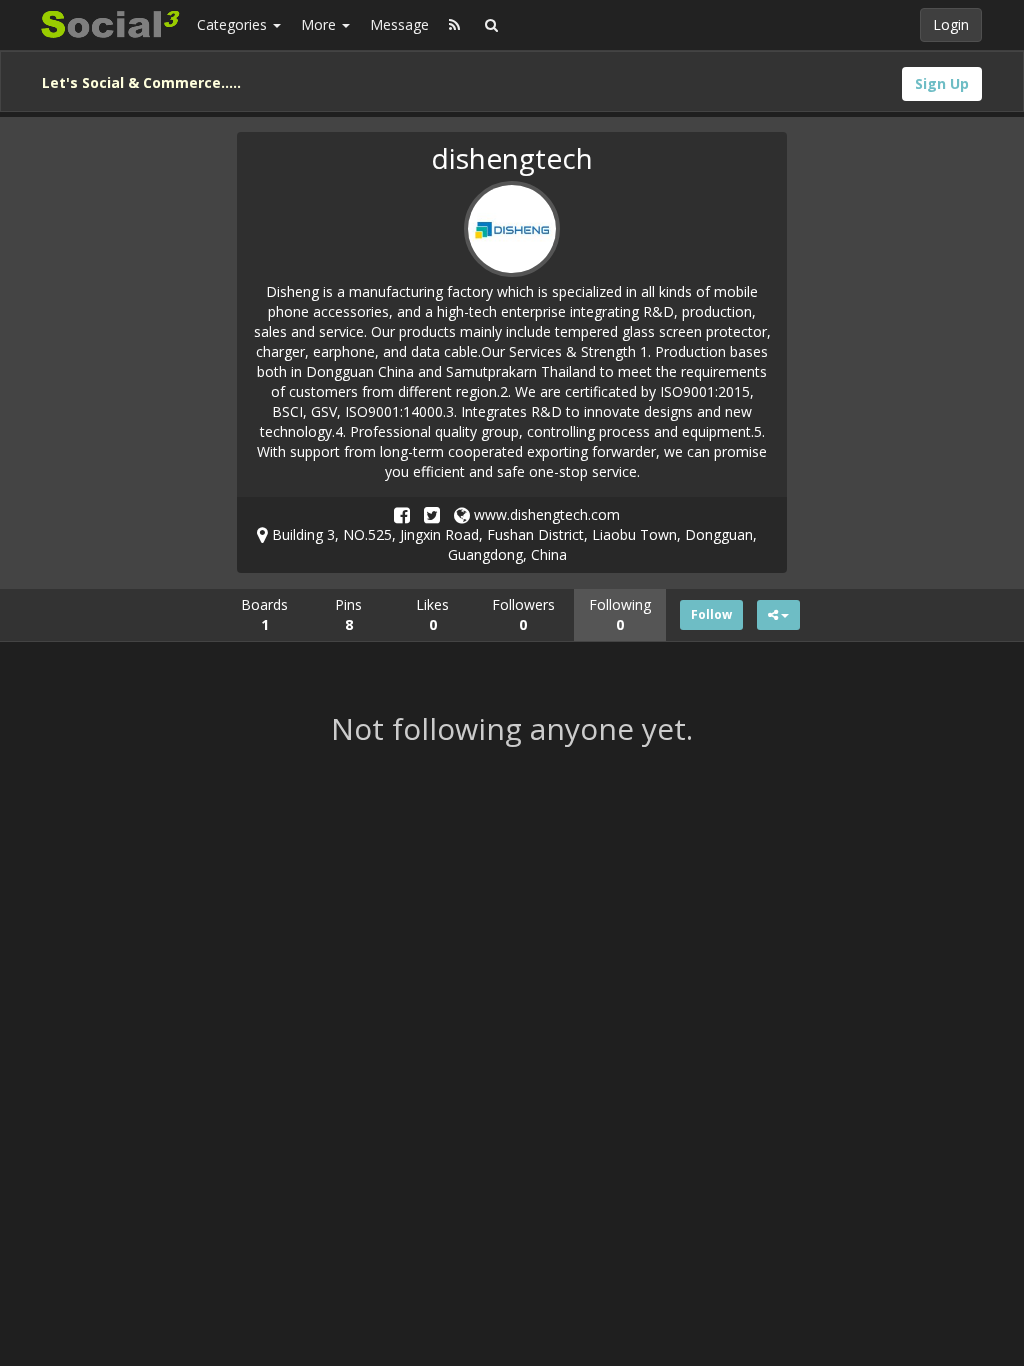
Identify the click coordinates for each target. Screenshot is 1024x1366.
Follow (711, 614)
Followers (523, 614)
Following (620, 614)
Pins (348, 614)
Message (399, 24)
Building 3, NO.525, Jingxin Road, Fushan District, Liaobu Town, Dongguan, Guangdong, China (512, 544)
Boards (264, 614)
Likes (432, 614)
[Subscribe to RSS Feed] (454, 25)
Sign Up (942, 83)
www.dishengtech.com (545, 514)
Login (951, 24)
